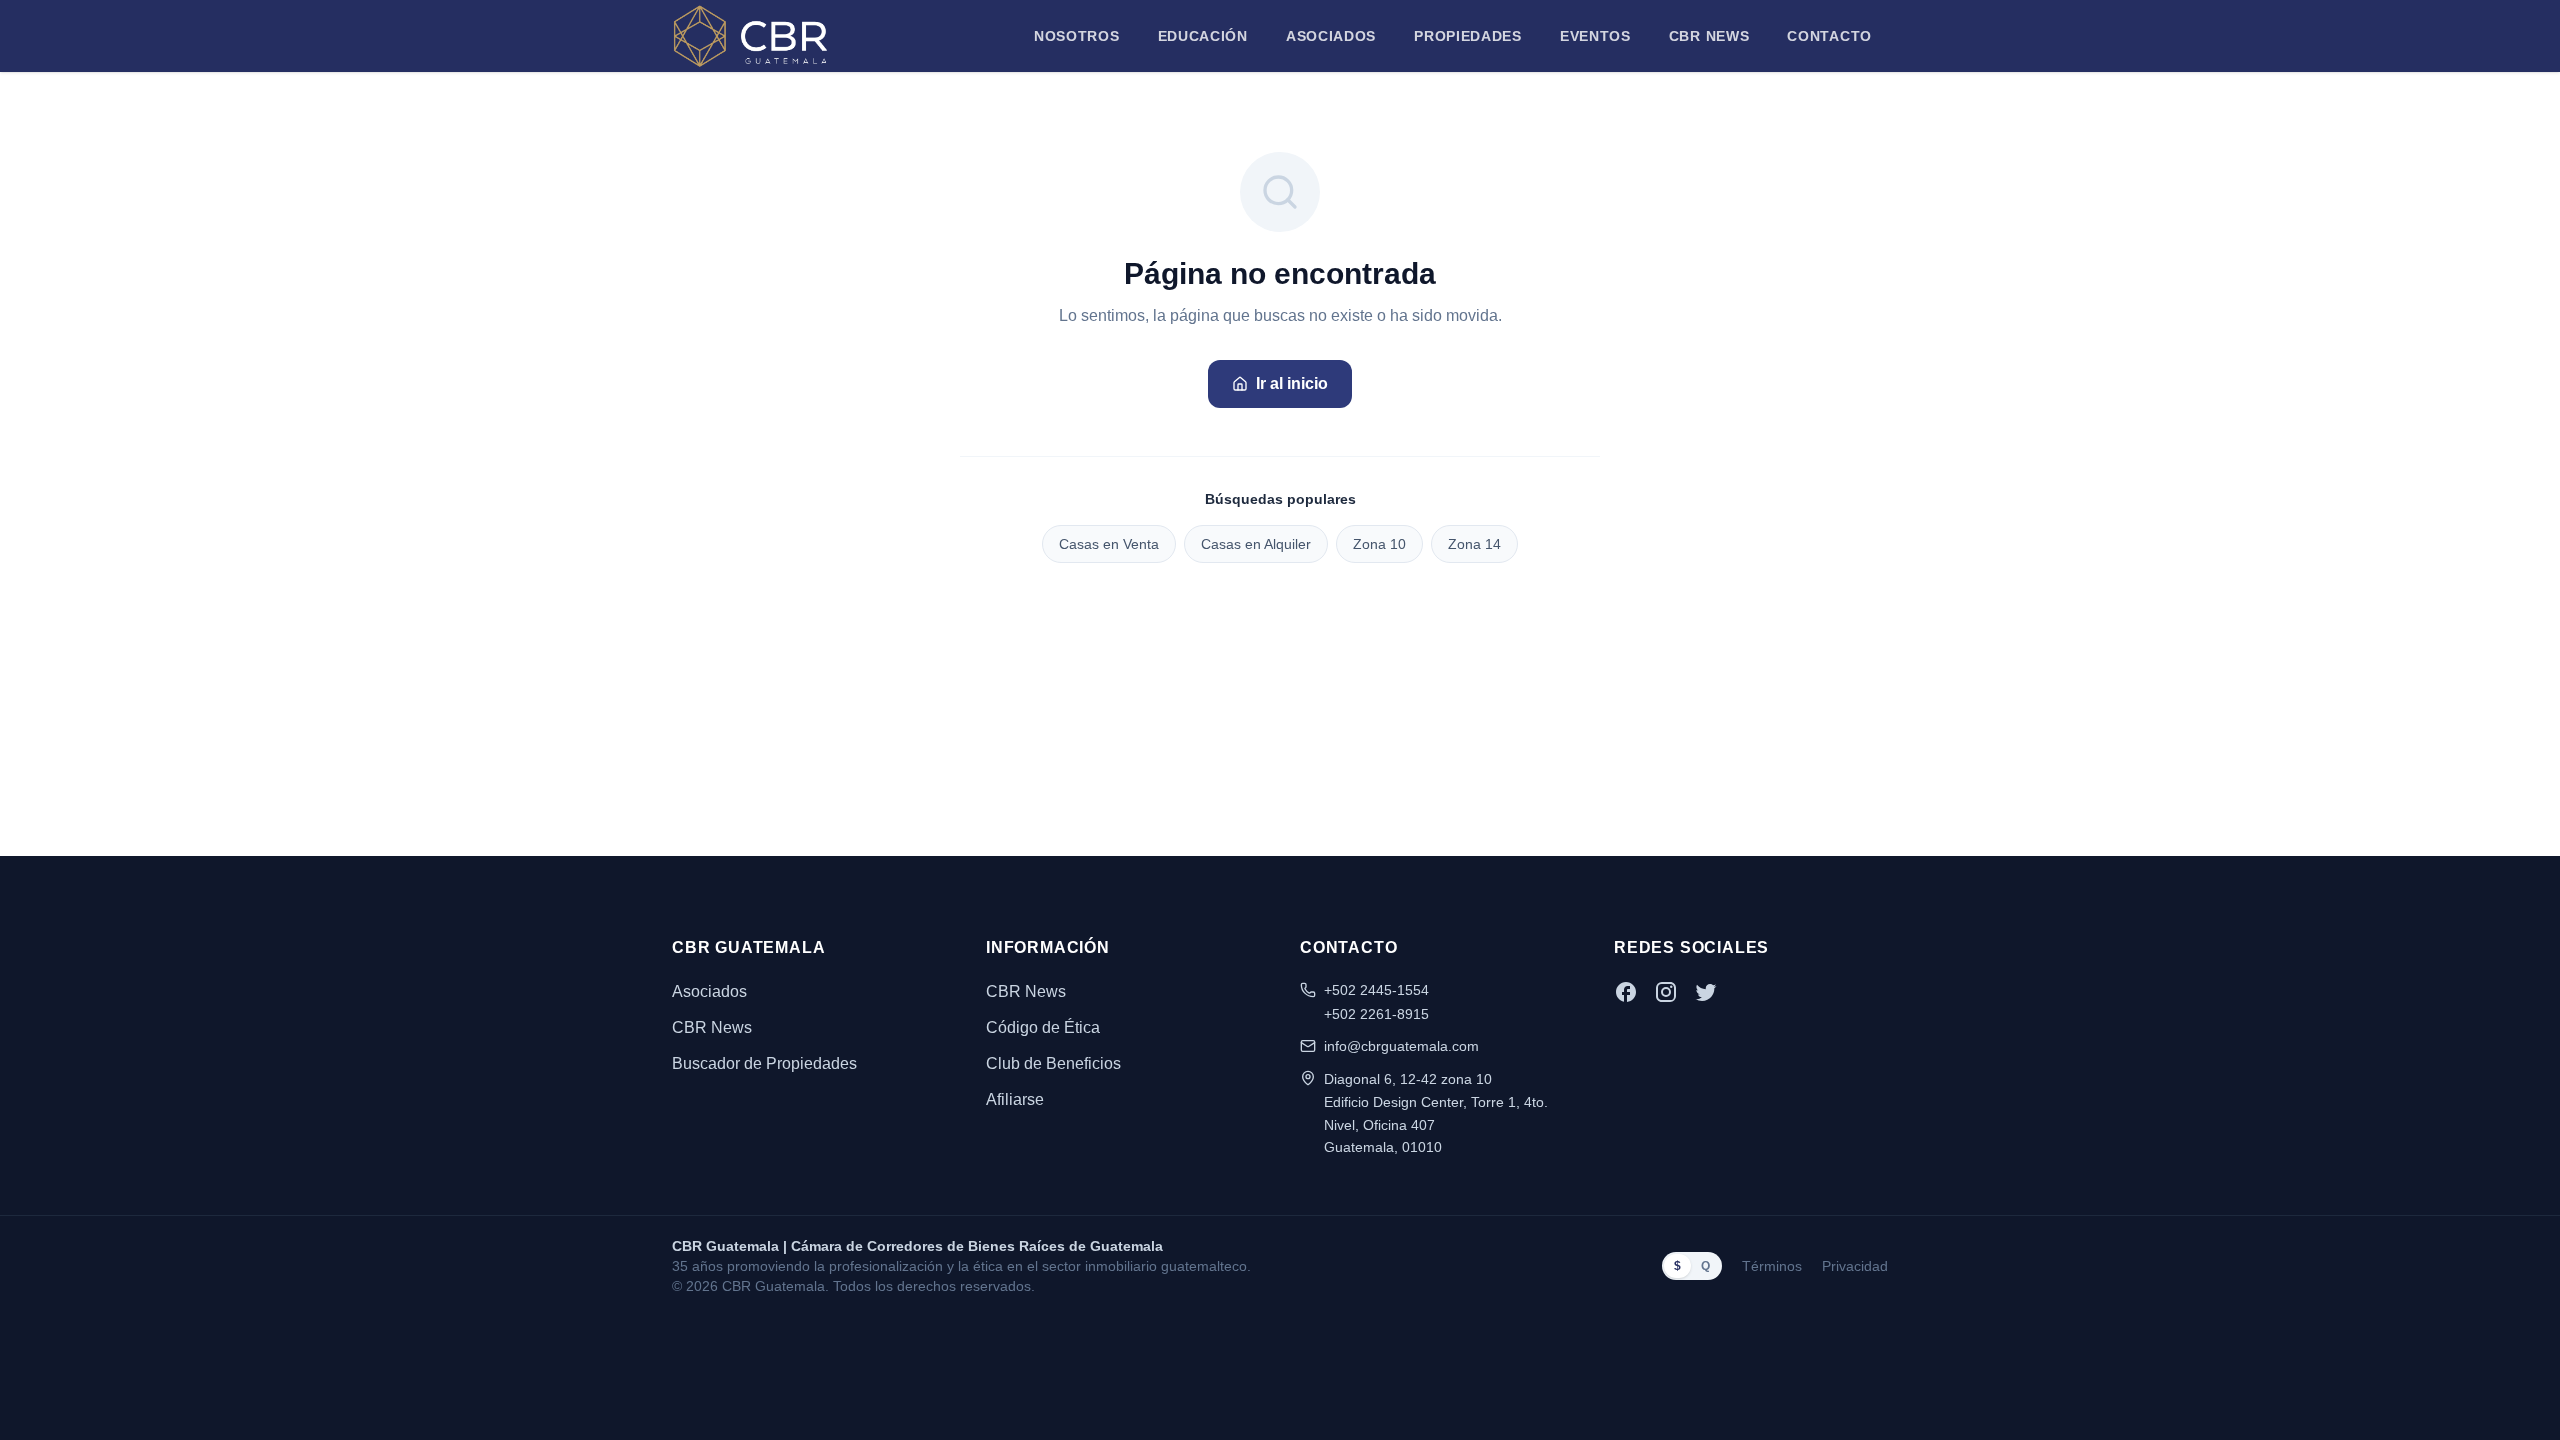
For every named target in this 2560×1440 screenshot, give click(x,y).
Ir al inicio (1292, 383)
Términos (1772, 1266)
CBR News (1709, 36)
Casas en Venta (1109, 544)
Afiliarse (1015, 1099)
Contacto (1829, 36)
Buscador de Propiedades (764, 1063)
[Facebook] (1626, 992)
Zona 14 (1474, 544)
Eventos (1595, 36)
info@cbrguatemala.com (1401, 1046)
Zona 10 (1379, 544)
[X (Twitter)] (1706, 992)
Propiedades (1468, 36)
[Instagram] (1666, 992)
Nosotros (1077, 36)
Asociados (1331, 36)
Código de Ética (1043, 1027)
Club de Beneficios (1053, 1063)
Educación (1203, 36)
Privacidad (1855, 1266)
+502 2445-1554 (1376, 990)
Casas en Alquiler (1256, 544)
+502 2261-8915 (1376, 1014)
